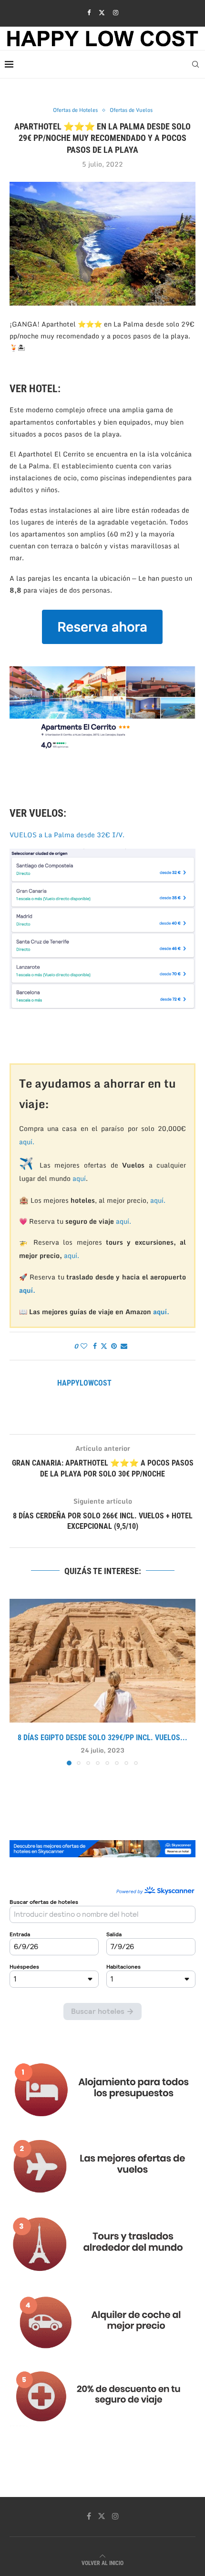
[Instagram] (116, 12)
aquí (79, 1178)
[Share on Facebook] (95, 1346)
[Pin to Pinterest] (114, 1346)
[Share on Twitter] (104, 1346)
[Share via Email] (124, 1346)
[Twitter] (102, 12)
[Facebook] (89, 12)
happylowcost (84, 1383)
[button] (18, 1682)
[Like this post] (84, 1346)
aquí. (27, 1142)
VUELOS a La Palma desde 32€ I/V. (67, 835)
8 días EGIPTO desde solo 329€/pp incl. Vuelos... (102, 1738)
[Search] (195, 64)
